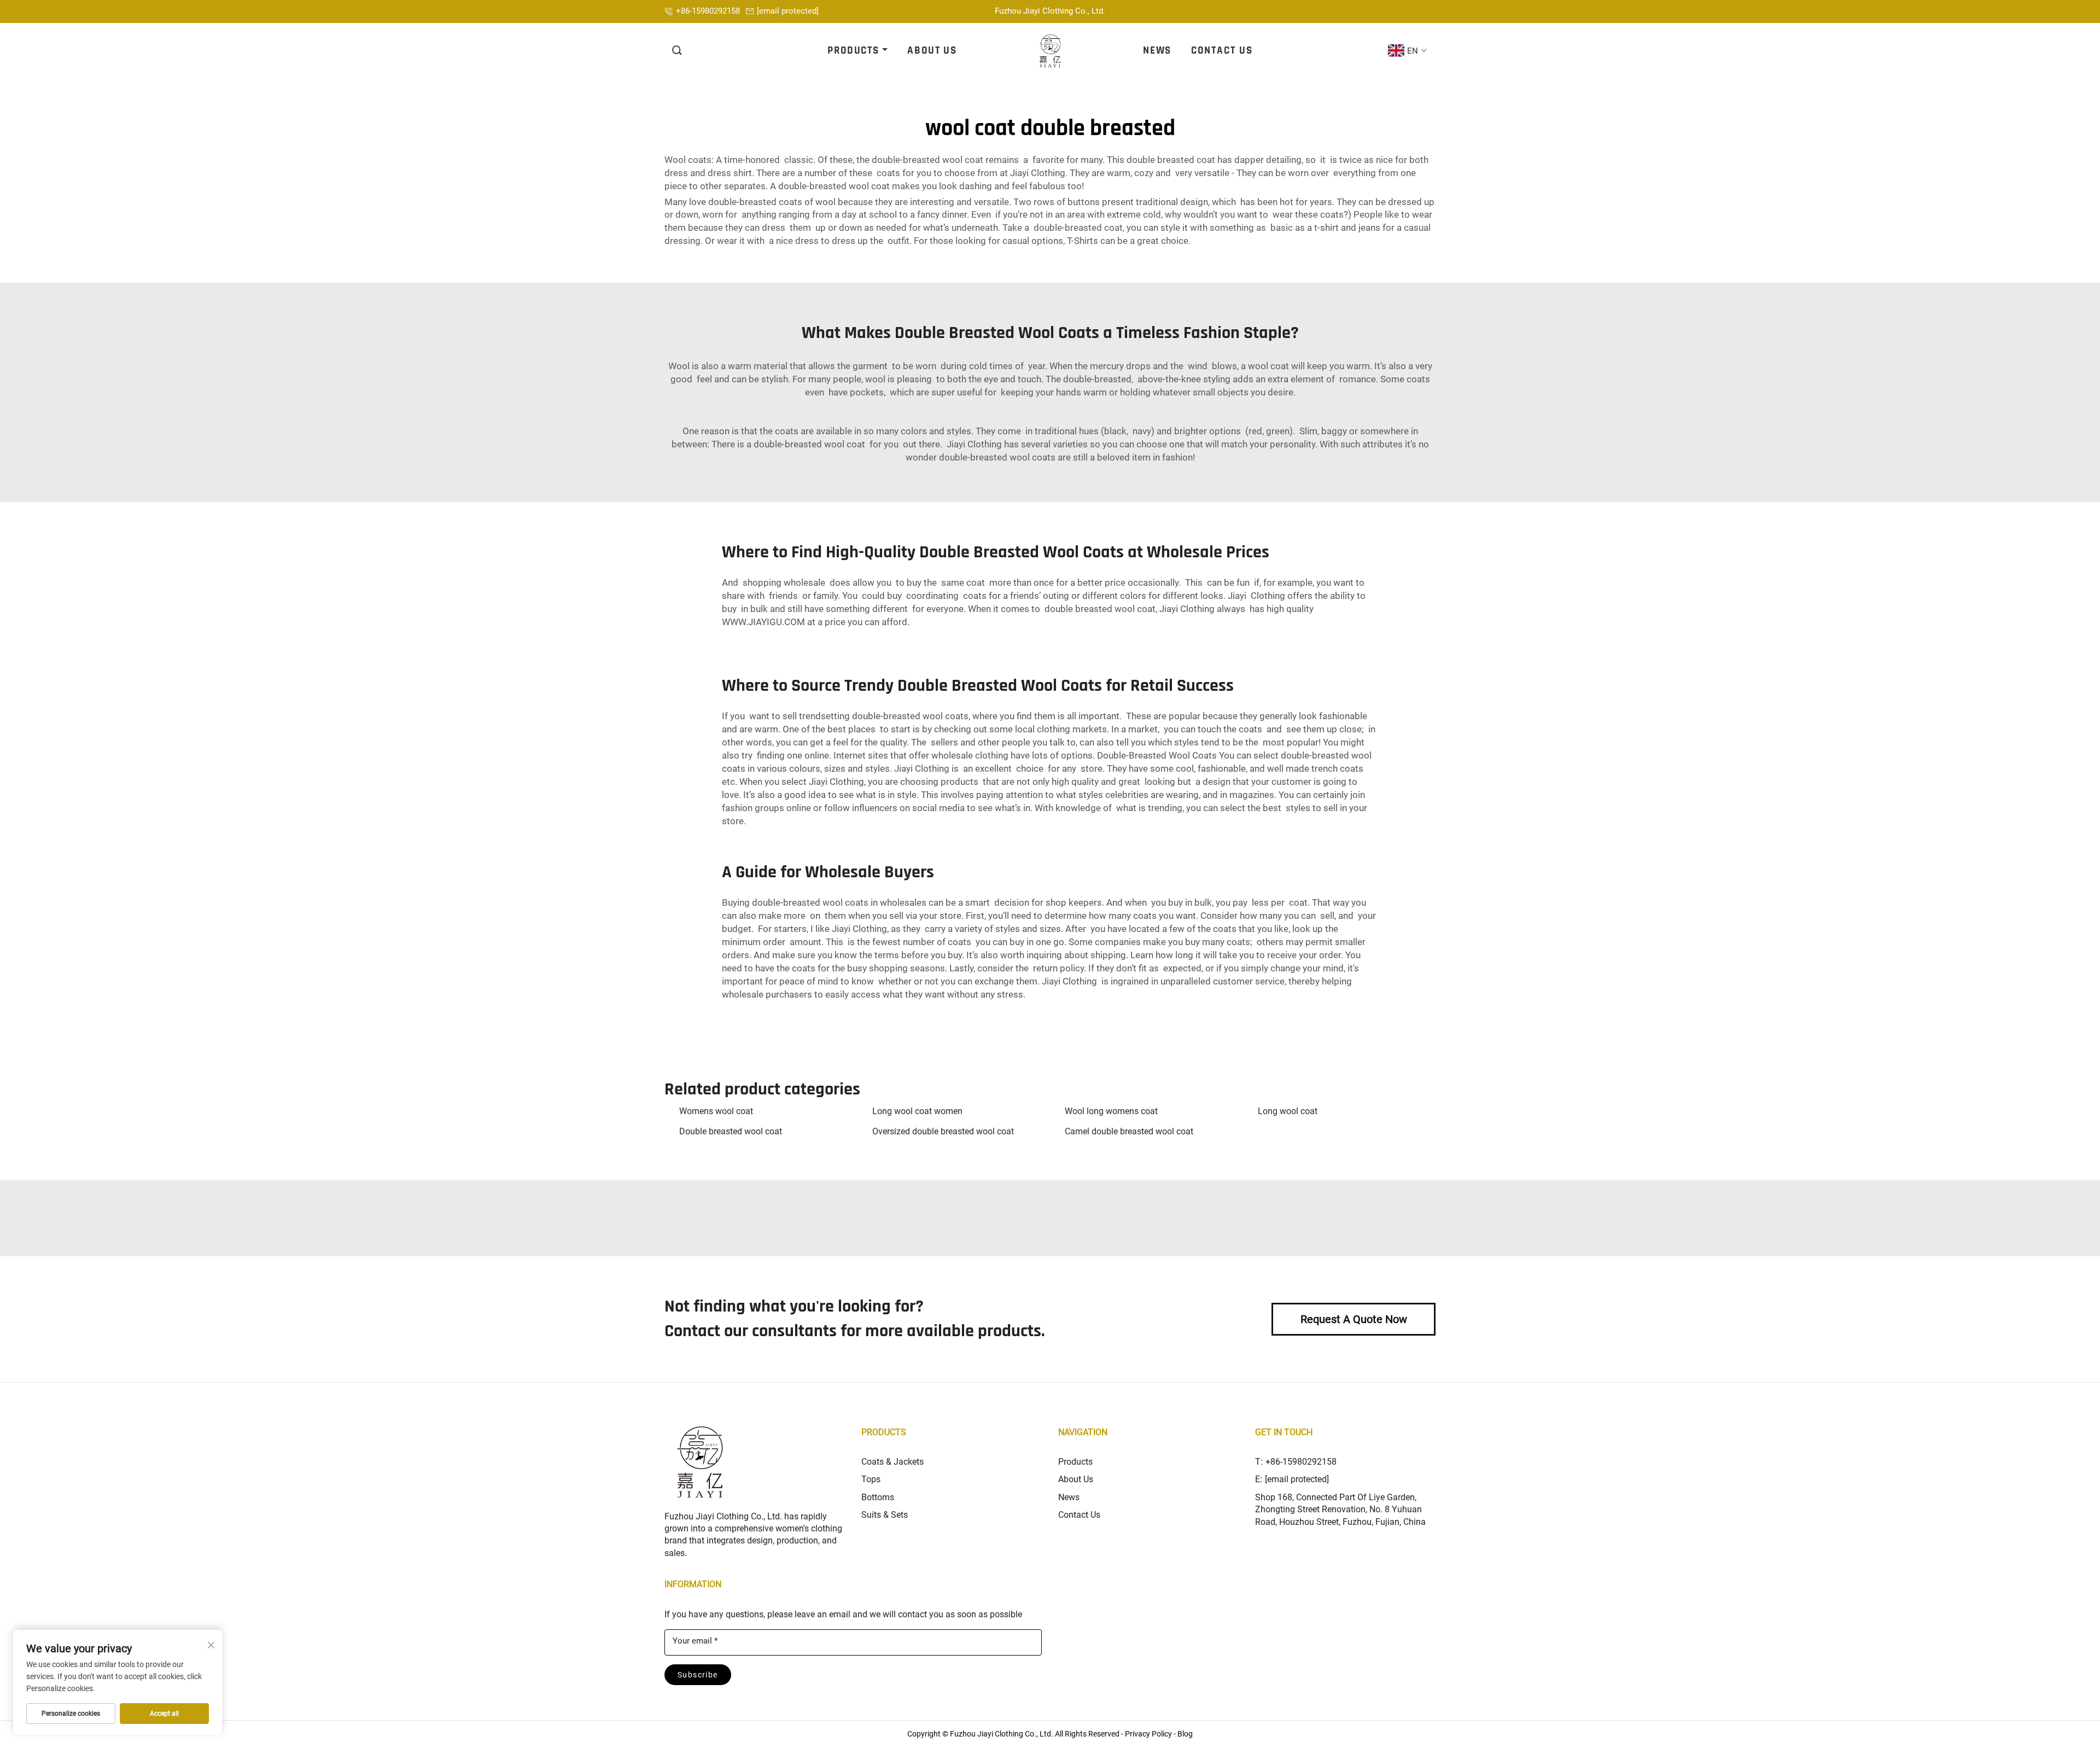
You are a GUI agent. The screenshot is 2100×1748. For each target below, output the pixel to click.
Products (1075, 1462)
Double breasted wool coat (731, 1131)
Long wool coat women (917, 1111)
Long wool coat (1288, 1111)
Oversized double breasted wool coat (943, 1131)
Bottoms (878, 1497)
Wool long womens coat (1111, 1111)
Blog (1185, 1734)
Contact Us (1079, 1515)
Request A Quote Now (1354, 1319)
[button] (678, 51)
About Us (1076, 1479)
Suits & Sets (885, 1515)
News (1069, 1497)
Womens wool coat (716, 1111)
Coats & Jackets (892, 1462)
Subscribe (698, 1675)
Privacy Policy (1148, 1734)
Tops (871, 1479)
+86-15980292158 (708, 11)
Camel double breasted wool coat (1129, 1131)
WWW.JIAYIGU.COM (763, 622)
